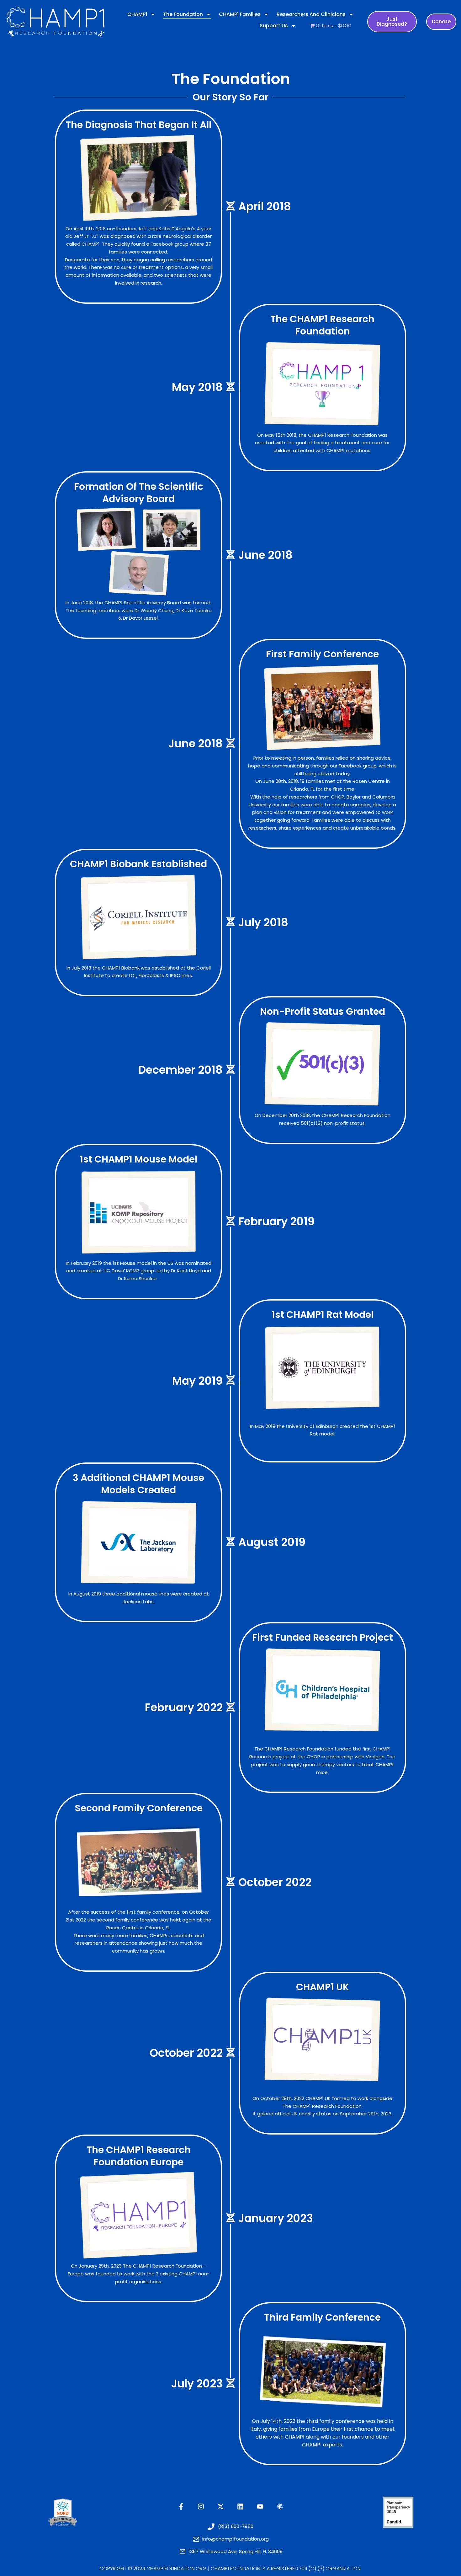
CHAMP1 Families (240, 14)
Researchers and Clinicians (311, 14)
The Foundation (183, 14)
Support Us (274, 26)
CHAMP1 (137, 14)
